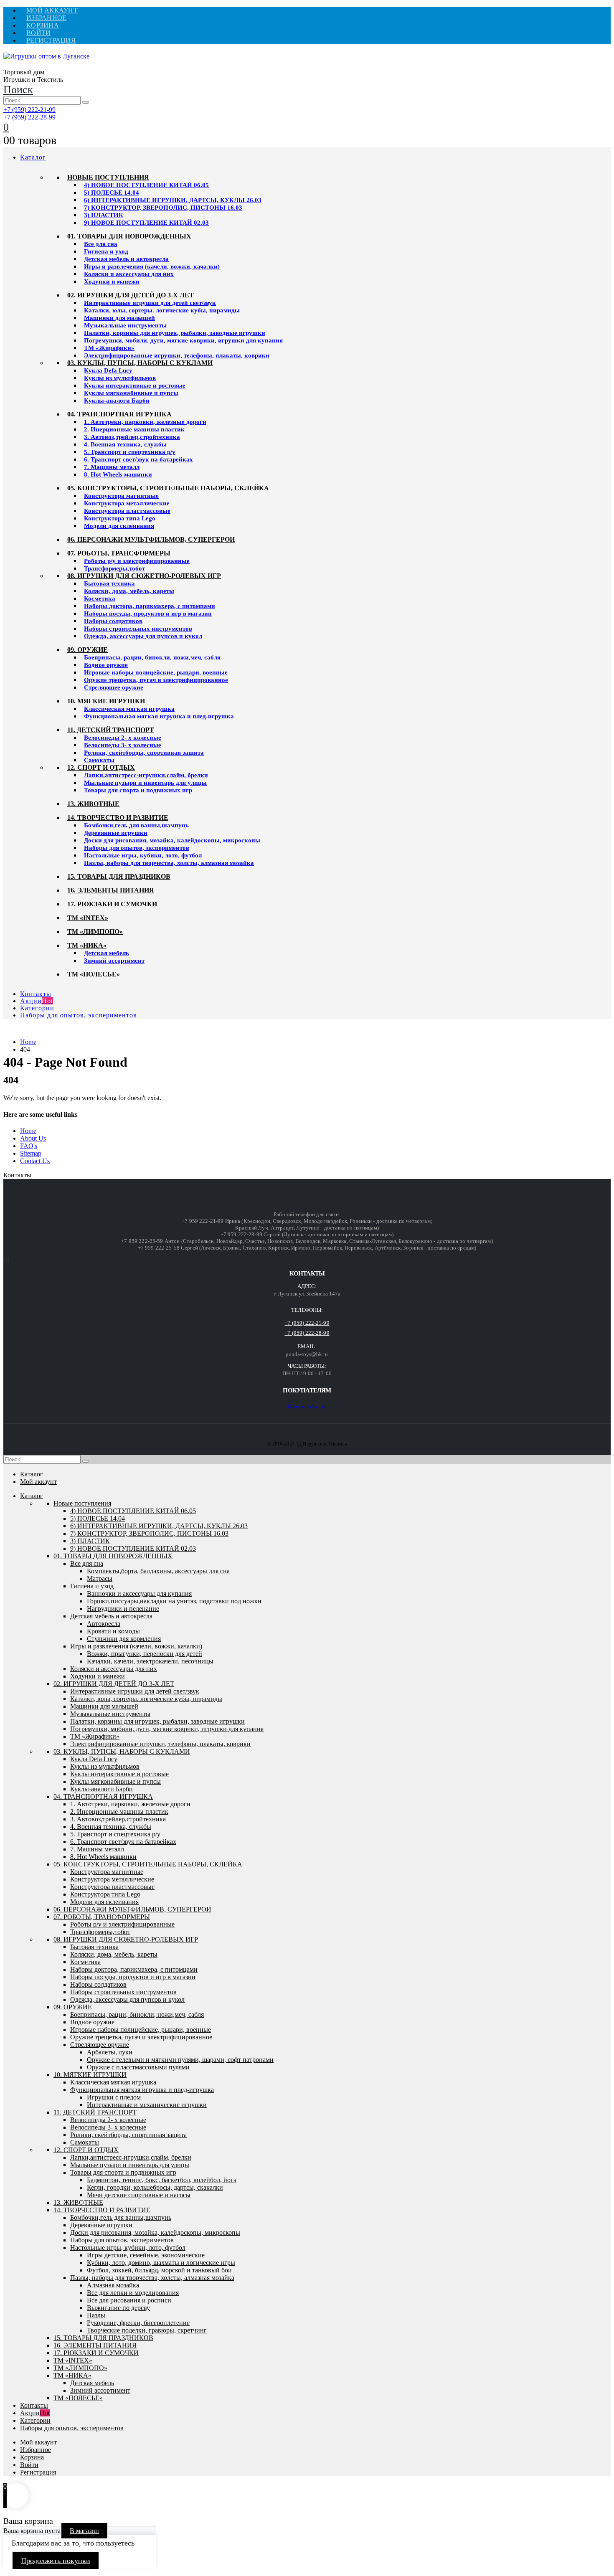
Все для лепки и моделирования (133, 2293)
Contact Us (35, 1161)
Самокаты (99, 760)
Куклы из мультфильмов (120, 378)
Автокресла (104, 1624)
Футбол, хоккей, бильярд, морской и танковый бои (159, 2270)
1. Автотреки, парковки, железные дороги (145, 422)
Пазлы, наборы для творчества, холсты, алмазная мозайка (169, 863)
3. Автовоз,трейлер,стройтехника (132, 437)
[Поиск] (86, 102)
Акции (37, 1001)
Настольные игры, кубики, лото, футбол (143, 855)
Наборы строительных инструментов (138, 629)
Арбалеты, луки (110, 2052)
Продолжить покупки (56, 2561)
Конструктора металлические (127, 503)
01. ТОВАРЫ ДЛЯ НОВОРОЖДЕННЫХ (129, 236)
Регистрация (51, 40)
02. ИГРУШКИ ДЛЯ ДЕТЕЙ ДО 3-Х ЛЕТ (131, 295)
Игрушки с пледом (114, 2097)
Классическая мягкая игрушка (129, 709)
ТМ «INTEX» (88, 918)
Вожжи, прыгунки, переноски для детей (145, 1654)
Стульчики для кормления (124, 1639)
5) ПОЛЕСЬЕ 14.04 (112, 193)
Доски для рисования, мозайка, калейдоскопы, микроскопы (172, 840)
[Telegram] (9, 1261)
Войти (38, 33)
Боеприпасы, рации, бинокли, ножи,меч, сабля (152, 657)
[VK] (6, 1261)
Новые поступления (108, 177)
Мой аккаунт (52, 10)
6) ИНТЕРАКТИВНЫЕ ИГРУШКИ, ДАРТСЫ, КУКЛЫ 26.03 (173, 200)
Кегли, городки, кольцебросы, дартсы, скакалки (155, 2187)
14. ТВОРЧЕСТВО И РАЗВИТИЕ (118, 818)
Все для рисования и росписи (129, 2300)
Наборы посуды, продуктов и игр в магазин (148, 614)
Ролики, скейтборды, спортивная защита (144, 753)
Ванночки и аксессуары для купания (139, 1594)
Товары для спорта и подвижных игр (138, 790)
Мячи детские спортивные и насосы (139, 2195)
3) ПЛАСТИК (104, 215)
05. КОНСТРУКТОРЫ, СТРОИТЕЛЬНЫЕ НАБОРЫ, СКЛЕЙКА (168, 488)
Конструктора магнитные (121, 496)
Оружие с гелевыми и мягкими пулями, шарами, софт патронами (180, 2060)
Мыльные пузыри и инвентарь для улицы (145, 783)
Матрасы (100, 1578)
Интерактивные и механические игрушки (147, 2105)
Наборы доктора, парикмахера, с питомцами (150, 606)
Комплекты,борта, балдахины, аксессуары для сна (158, 1571)
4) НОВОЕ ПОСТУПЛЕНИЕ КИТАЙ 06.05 (146, 185)
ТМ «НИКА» (87, 945)
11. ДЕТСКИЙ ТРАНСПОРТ (111, 730)
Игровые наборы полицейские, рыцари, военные (156, 672)
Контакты (36, 994)
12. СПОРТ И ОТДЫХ (101, 767)
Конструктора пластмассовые (127, 511)
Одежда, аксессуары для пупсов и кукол (143, 636)
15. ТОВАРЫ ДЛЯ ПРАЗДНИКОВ (119, 876)
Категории (37, 1008)
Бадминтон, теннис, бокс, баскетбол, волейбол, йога (162, 2180)
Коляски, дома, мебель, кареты (129, 591)
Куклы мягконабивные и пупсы (131, 393)
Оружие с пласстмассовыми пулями (138, 2067)
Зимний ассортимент (114, 961)
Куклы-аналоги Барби (117, 401)
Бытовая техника (109, 583)
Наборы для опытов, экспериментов (137, 848)
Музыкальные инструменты (125, 325)
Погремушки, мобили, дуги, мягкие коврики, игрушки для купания (183, 340)
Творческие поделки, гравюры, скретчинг (147, 2330)
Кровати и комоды (113, 1631)
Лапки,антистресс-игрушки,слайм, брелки (146, 775)
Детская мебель (107, 953)
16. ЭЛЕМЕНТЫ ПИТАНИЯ (111, 890)
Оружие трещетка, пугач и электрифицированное (156, 680)
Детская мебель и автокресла (126, 259)
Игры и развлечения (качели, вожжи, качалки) (152, 266)
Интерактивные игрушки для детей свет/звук (150, 303)
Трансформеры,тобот (114, 568)
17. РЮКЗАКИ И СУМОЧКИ (112, 904)
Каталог (33, 157)
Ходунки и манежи (112, 281)
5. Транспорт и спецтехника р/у (130, 452)
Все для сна (101, 244)
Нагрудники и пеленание (123, 1609)
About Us (33, 1138)
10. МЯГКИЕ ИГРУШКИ (106, 701)
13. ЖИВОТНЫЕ (93, 804)
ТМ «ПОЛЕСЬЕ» (94, 974)
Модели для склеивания (119, 526)
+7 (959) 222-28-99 (29, 117)
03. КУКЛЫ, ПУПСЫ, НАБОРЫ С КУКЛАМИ (140, 363)
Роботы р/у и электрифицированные (137, 561)
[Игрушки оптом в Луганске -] (46, 56)
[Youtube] (4, 1261)
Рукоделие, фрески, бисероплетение (138, 2323)
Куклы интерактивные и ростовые (135, 385)
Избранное (46, 18)
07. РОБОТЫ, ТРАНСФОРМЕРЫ (119, 553)
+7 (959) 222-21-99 (29, 110)
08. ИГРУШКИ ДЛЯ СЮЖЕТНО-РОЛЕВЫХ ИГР (144, 576)
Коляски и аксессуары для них (129, 274)
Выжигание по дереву (118, 2308)
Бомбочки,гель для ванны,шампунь (136, 825)
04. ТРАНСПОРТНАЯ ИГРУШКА (119, 414)
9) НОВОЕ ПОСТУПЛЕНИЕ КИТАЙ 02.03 (146, 223)
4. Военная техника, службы (125, 444)
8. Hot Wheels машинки (118, 474)
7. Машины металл (112, 467)
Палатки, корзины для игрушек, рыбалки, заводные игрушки (175, 333)
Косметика (100, 598)
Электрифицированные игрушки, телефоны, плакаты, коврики (177, 355)
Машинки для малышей (119, 318)
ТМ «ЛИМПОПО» (95, 932)
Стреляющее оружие (114, 687)
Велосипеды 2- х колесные (123, 738)
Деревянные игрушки (116, 833)
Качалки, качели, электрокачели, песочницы (150, 1661)
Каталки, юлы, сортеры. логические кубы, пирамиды (162, 310)
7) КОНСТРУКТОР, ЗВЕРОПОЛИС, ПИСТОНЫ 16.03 (163, 208)
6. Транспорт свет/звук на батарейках (138, 459)
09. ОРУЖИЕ (88, 650)
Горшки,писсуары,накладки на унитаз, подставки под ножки (174, 1601)
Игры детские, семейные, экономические (146, 2255)
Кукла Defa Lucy (108, 370)
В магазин (84, 2531)
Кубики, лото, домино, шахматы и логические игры (161, 2263)
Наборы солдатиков (113, 621)
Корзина (43, 25)
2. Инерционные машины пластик (134, 429)
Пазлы (96, 2315)
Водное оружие (106, 665)
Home (28, 1131)
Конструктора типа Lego (120, 518)
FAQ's (29, 1146)
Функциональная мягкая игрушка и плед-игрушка (159, 716)
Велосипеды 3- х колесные (123, 745)
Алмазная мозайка (113, 2285)
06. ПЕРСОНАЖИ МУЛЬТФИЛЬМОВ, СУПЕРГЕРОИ (151, 539)
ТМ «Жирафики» (109, 348)
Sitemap (31, 1153)
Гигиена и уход (106, 251)
